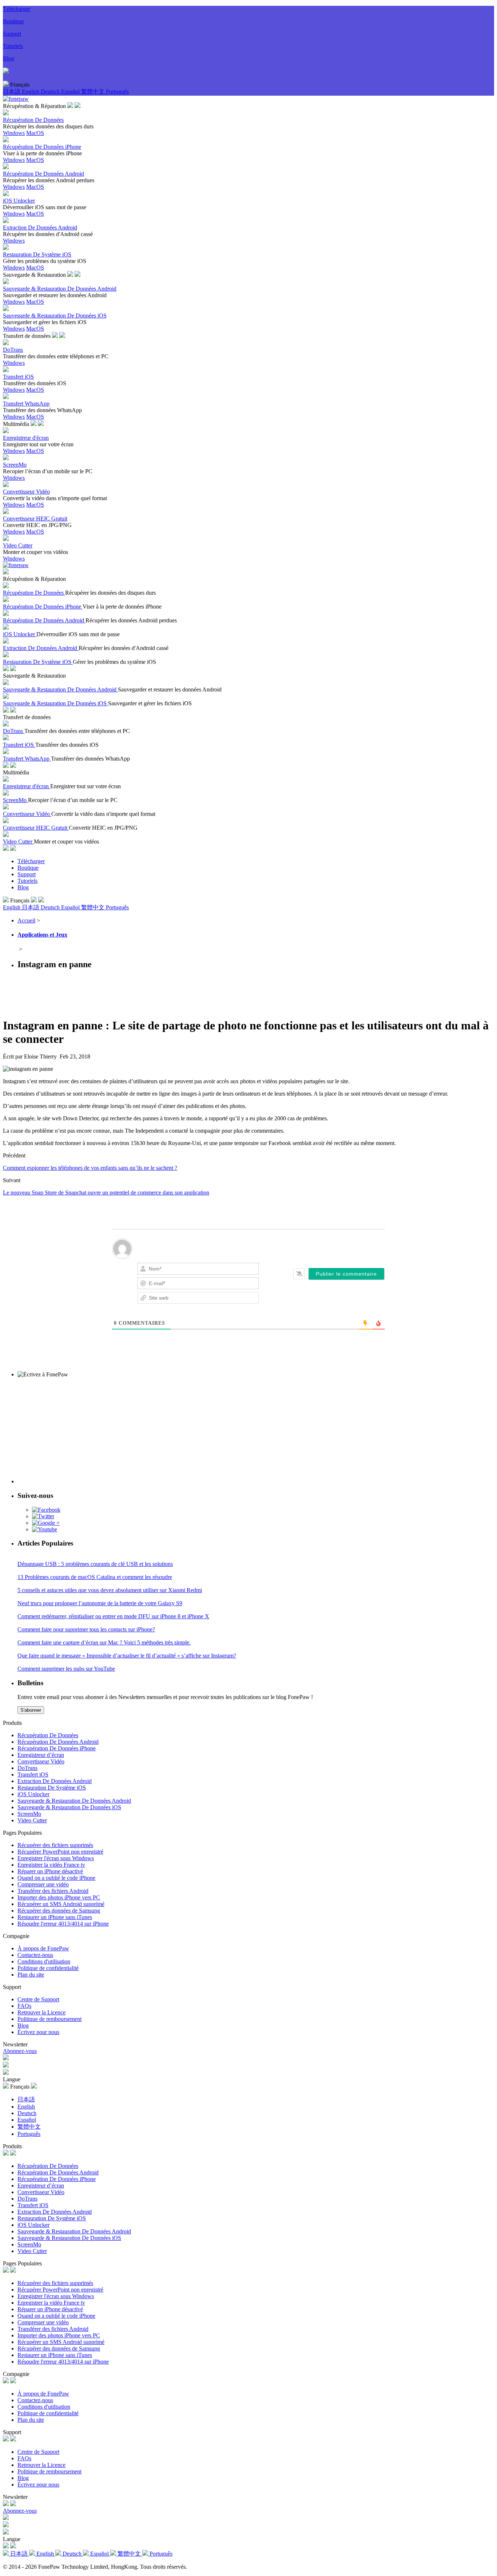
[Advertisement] (135, 993)
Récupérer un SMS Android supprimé (61, 1904)
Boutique (13, 21)
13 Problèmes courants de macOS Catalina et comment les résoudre (95, 1577)
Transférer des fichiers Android (53, 1891)
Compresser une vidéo (43, 1884)
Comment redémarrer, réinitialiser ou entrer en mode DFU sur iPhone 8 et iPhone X (113, 1616)
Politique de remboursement (49, 2019)
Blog (9, 58)
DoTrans (27, 1768)
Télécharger (17, 9)
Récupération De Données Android (58, 1742)
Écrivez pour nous (38, 2032)
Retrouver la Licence (41, 2012)
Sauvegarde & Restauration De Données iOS (69, 1807)
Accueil (26, 920)
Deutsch (51, 91)
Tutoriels (13, 46)
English (31, 91)
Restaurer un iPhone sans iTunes (55, 1917)
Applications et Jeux (42, 935)
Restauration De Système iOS (52, 1788)
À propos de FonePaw (43, 1948)
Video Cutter (32, 1820)
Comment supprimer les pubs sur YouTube (66, 1669)
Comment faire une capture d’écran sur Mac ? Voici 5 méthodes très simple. (104, 1642)
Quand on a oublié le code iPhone (56, 1878)
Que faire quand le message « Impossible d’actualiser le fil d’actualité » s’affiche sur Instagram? (127, 1656)
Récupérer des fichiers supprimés (55, 1845)
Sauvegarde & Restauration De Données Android (74, 1801)
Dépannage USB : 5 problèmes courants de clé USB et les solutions (95, 1564)
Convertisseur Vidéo (41, 1761)
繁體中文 (94, 91)
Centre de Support (38, 1999)
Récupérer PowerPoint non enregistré (60, 1852)
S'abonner (31, 1710)
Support (12, 34)
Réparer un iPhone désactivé (50, 1871)
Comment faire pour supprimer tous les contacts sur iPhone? (86, 1629)
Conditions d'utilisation (44, 1961)
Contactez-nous (35, 1955)
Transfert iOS (33, 1775)
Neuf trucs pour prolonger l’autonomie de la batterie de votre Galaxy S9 (100, 1603)
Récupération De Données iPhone (57, 1748)
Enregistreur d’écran (41, 1755)
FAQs (24, 2006)
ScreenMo (29, 1814)
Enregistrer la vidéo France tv (51, 1865)
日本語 (12, 91)
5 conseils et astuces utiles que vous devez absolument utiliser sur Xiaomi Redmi (110, 1590)
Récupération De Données (48, 1735)
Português (117, 91)
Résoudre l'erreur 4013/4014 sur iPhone (63, 1924)
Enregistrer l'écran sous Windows (56, 1858)
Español (71, 91)
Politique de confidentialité (48, 1968)
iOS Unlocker (33, 1794)
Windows (14, 133)
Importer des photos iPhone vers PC (59, 1897)
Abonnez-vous (20, 2051)
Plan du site (31, 1975)
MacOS (35, 133)
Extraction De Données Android (55, 1781)
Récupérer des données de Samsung (59, 1911)
